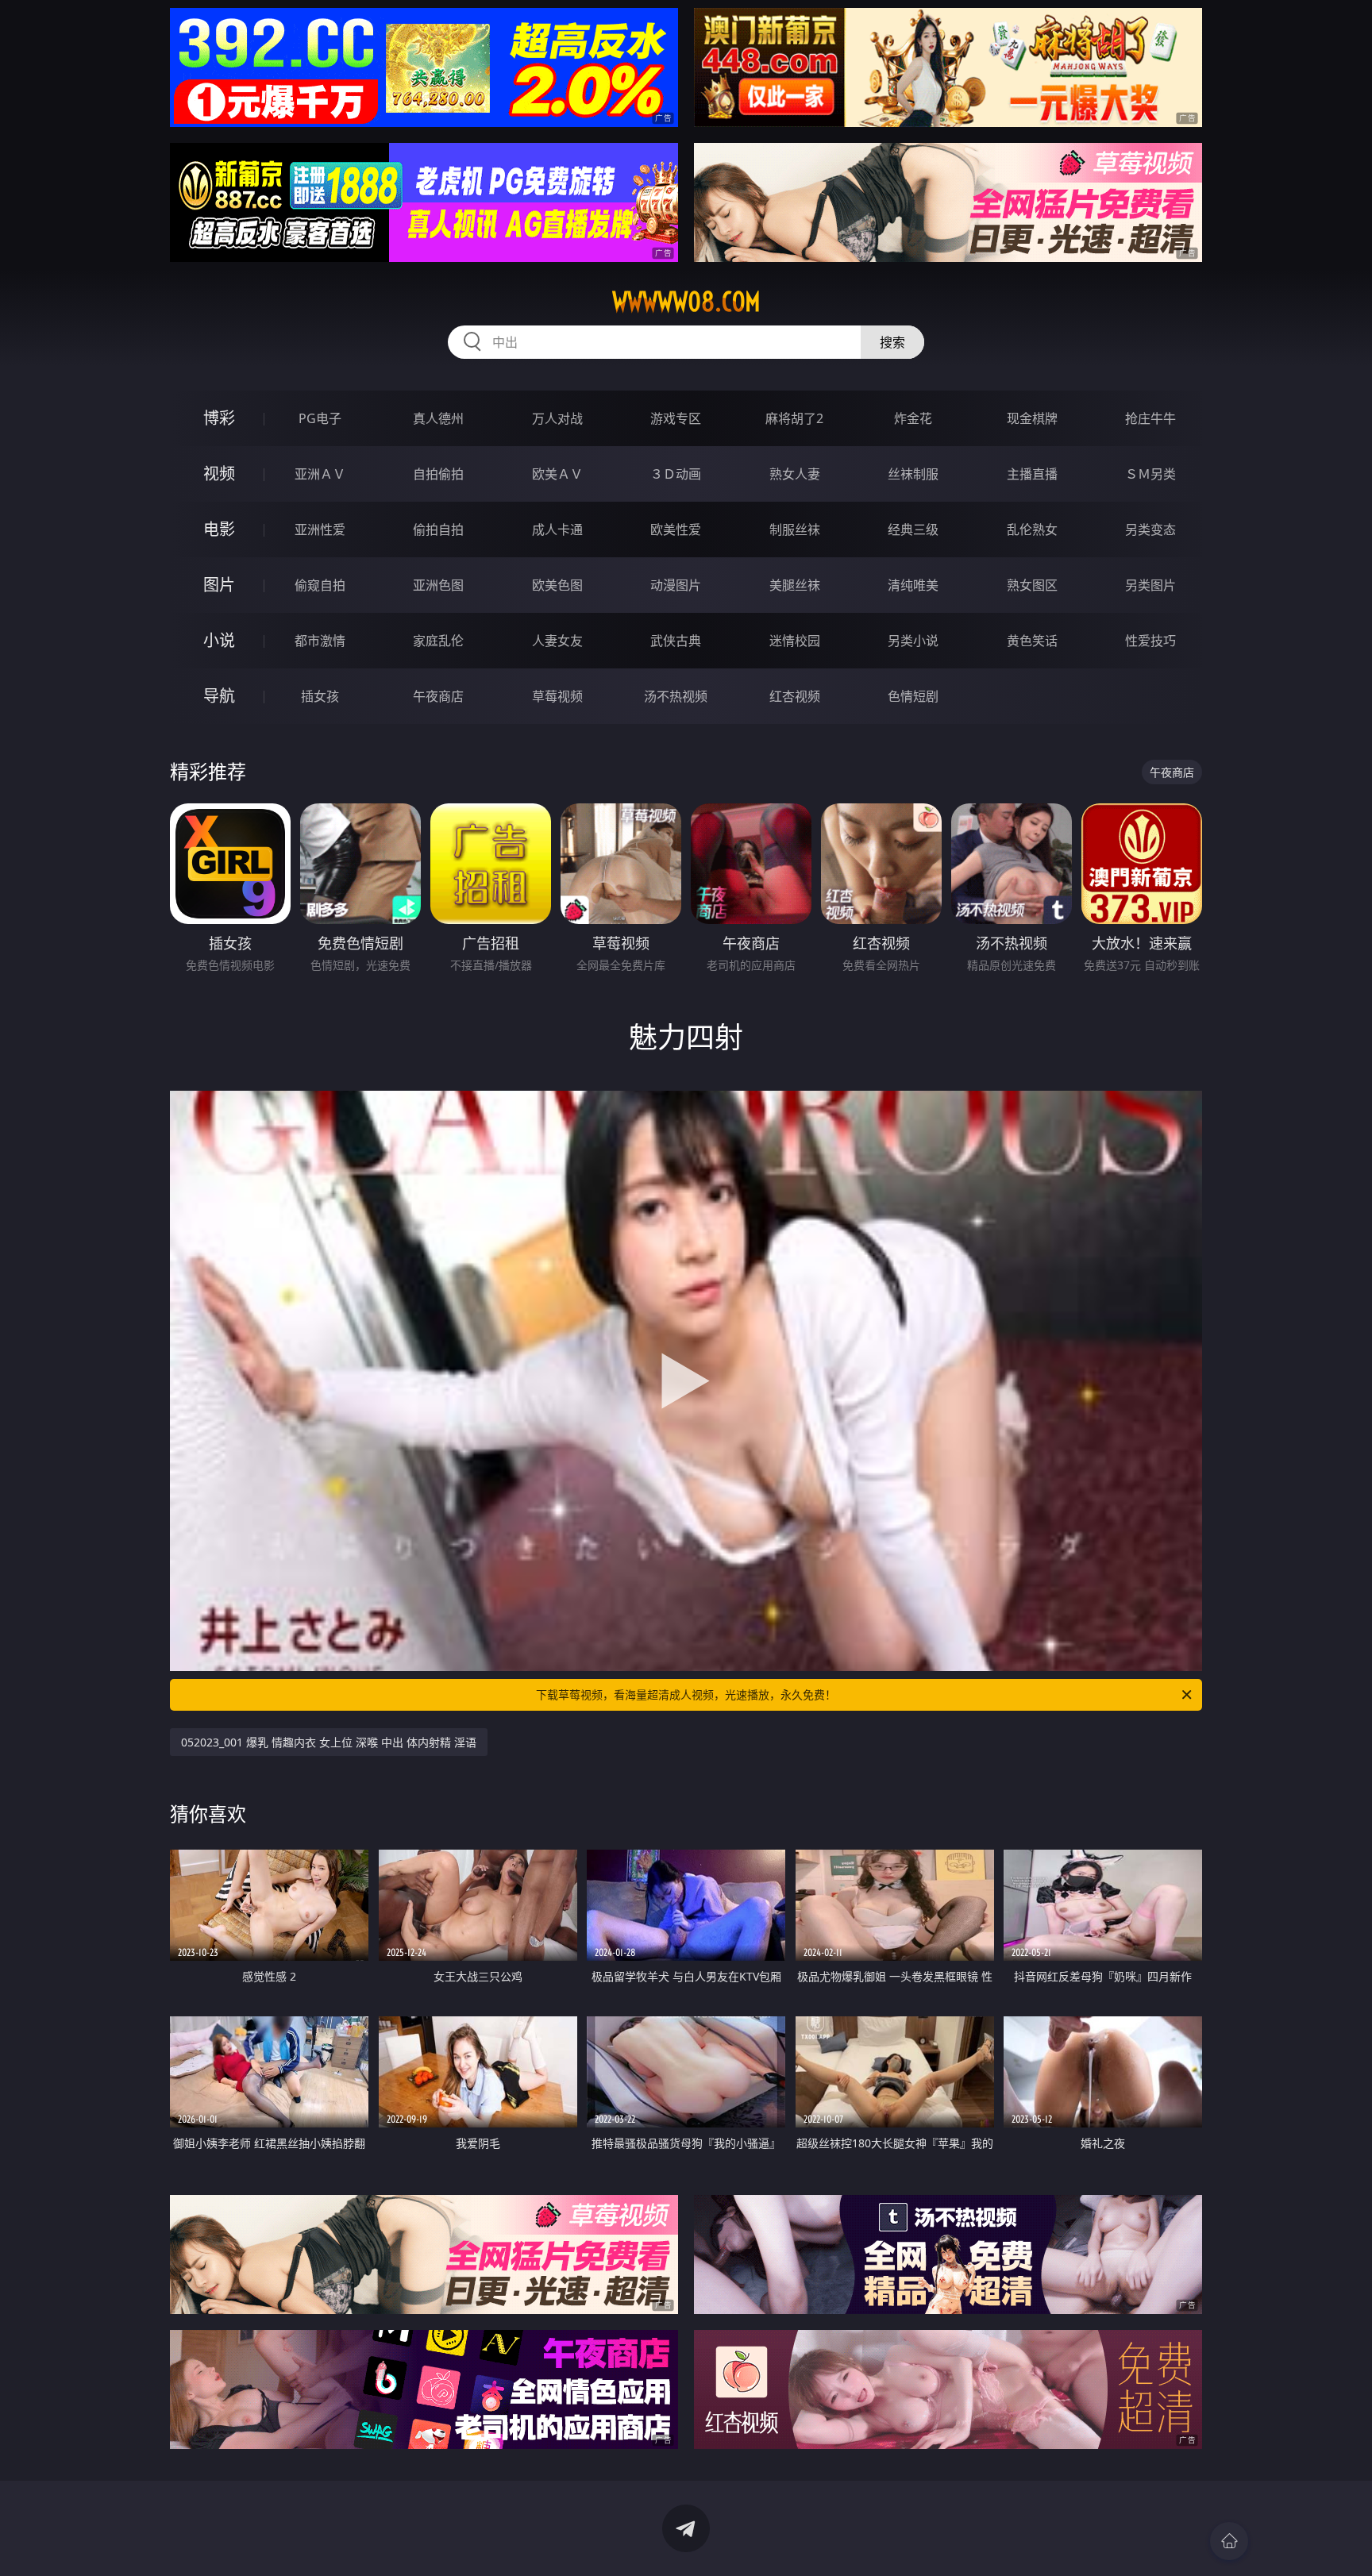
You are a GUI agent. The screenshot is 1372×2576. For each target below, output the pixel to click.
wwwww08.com (686, 302)
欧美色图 (557, 585)
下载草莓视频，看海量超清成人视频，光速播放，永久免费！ (686, 1694)
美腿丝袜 (795, 585)
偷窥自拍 (320, 585)
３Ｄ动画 (676, 474)
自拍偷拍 (438, 474)
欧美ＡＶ (557, 474)
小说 (219, 640)
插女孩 (320, 696)
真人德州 (438, 418)
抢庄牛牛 (1150, 418)
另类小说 (913, 641)
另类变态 (1150, 529)
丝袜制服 (913, 474)
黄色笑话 (1032, 641)
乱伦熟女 (1032, 529)
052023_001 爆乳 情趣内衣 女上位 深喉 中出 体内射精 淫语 (329, 1742)
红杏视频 (795, 696)
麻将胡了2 (794, 418)
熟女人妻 (795, 474)
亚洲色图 (438, 585)
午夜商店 (438, 696)
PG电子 (320, 418)
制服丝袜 (795, 529)
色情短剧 (913, 696)
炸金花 (913, 418)
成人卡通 (557, 529)
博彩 (219, 418)
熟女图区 (1032, 585)
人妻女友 (557, 641)
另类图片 (1150, 585)
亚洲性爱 (320, 529)
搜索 (892, 342)
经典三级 (913, 529)
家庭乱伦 (438, 641)
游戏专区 (676, 418)
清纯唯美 (913, 585)
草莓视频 (557, 696)
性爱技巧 (1150, 641)
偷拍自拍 (438, 529)
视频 (219, 474)
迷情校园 (795, 641)
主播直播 (1032, 474)
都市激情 (320, 641)
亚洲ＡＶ (320, 474)
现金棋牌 (1032, 418)
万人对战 (557, 418)
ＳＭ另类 (1150, 474)
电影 (219, 529)
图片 (219, 585)
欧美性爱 (676, 529)
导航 (219, 696)
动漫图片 (676, 585)
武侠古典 (676, 641)
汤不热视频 (676, 696)
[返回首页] (1229, 2541)
